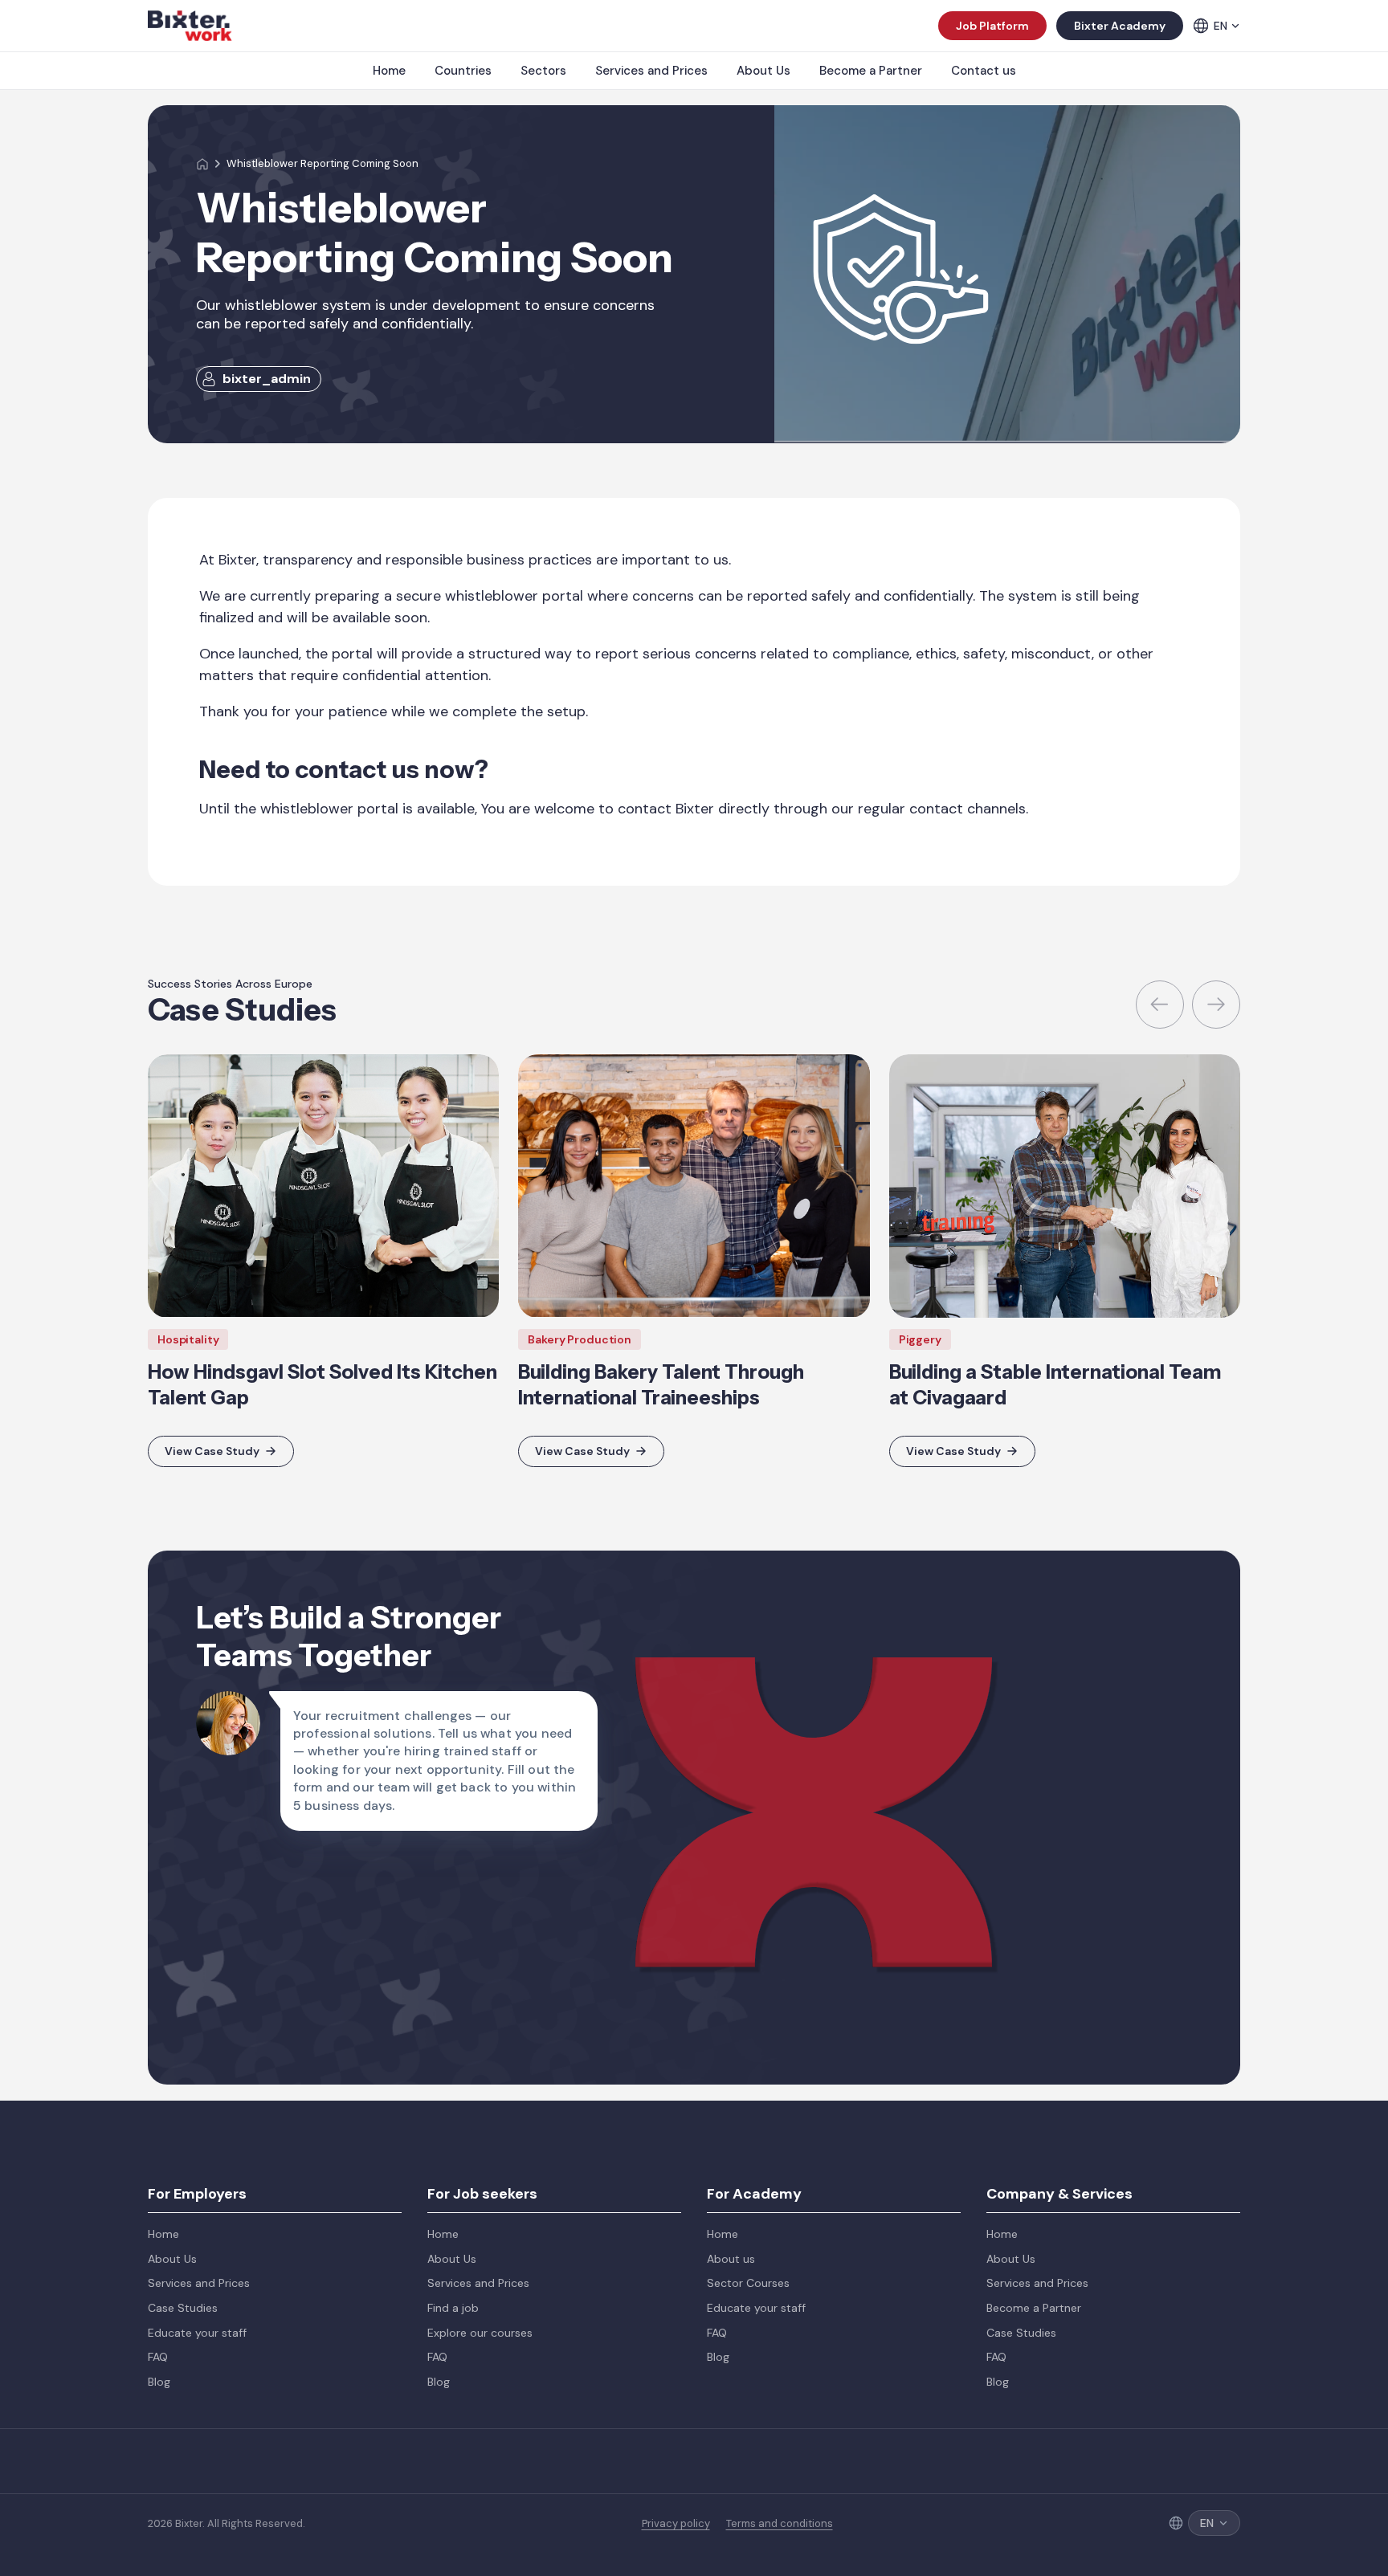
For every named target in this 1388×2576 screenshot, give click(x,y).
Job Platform (992, 26)
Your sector (1045, 1728)
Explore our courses (480, 2333)
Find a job (453, 2308)
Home (389, 71)
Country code (843, 1648)
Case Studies (183, 2308)
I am (814, 1728)
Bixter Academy (1120, 26)
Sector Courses (748, 2283)
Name (819, 1567)
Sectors (543, 71)
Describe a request (858, 1808)
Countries (463, 71)
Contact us (984, 71)
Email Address (1052, 1567)
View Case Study (212, 1451)
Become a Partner (871, 71)
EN (1221, 26)
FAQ (158, 2357)
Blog (159, 2382)
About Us (763, 71)
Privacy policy (676, 2524)
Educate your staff (197, 2333)
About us (731, 2259)
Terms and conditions (780, 2524)
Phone (1029, 1648)
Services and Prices (651, 71)
